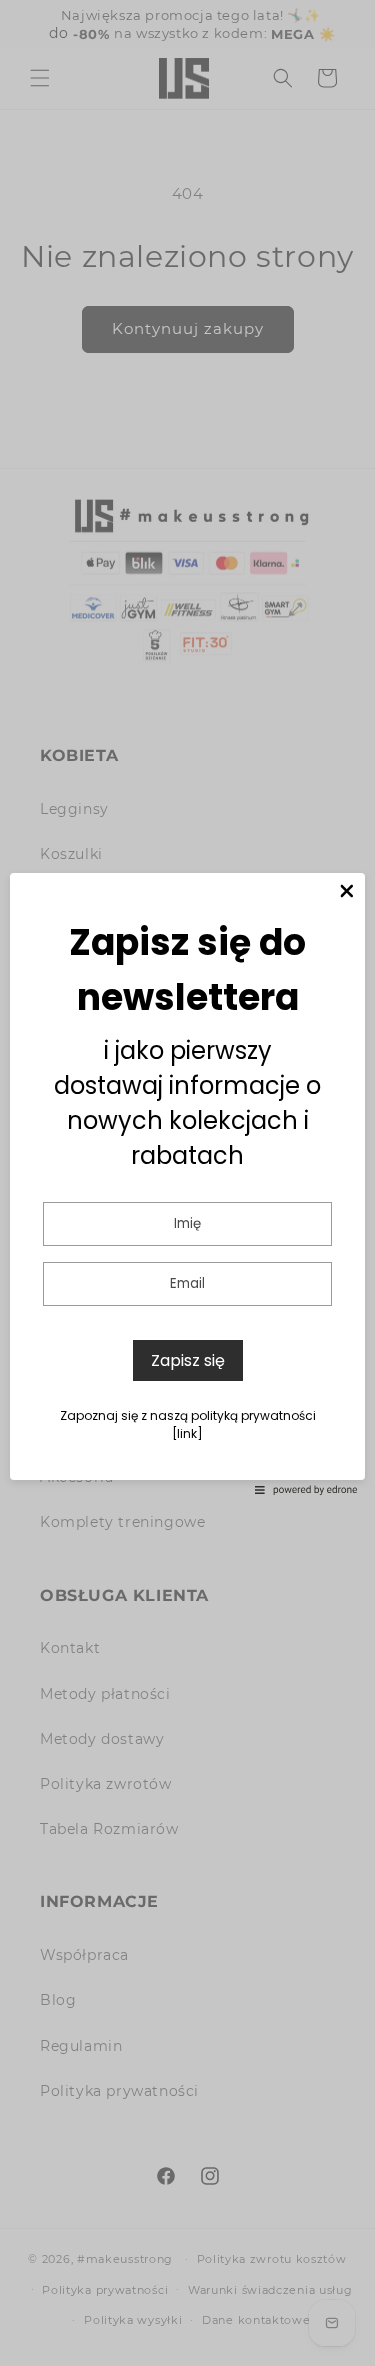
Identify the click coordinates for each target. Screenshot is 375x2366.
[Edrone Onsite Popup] (187, 1183)
